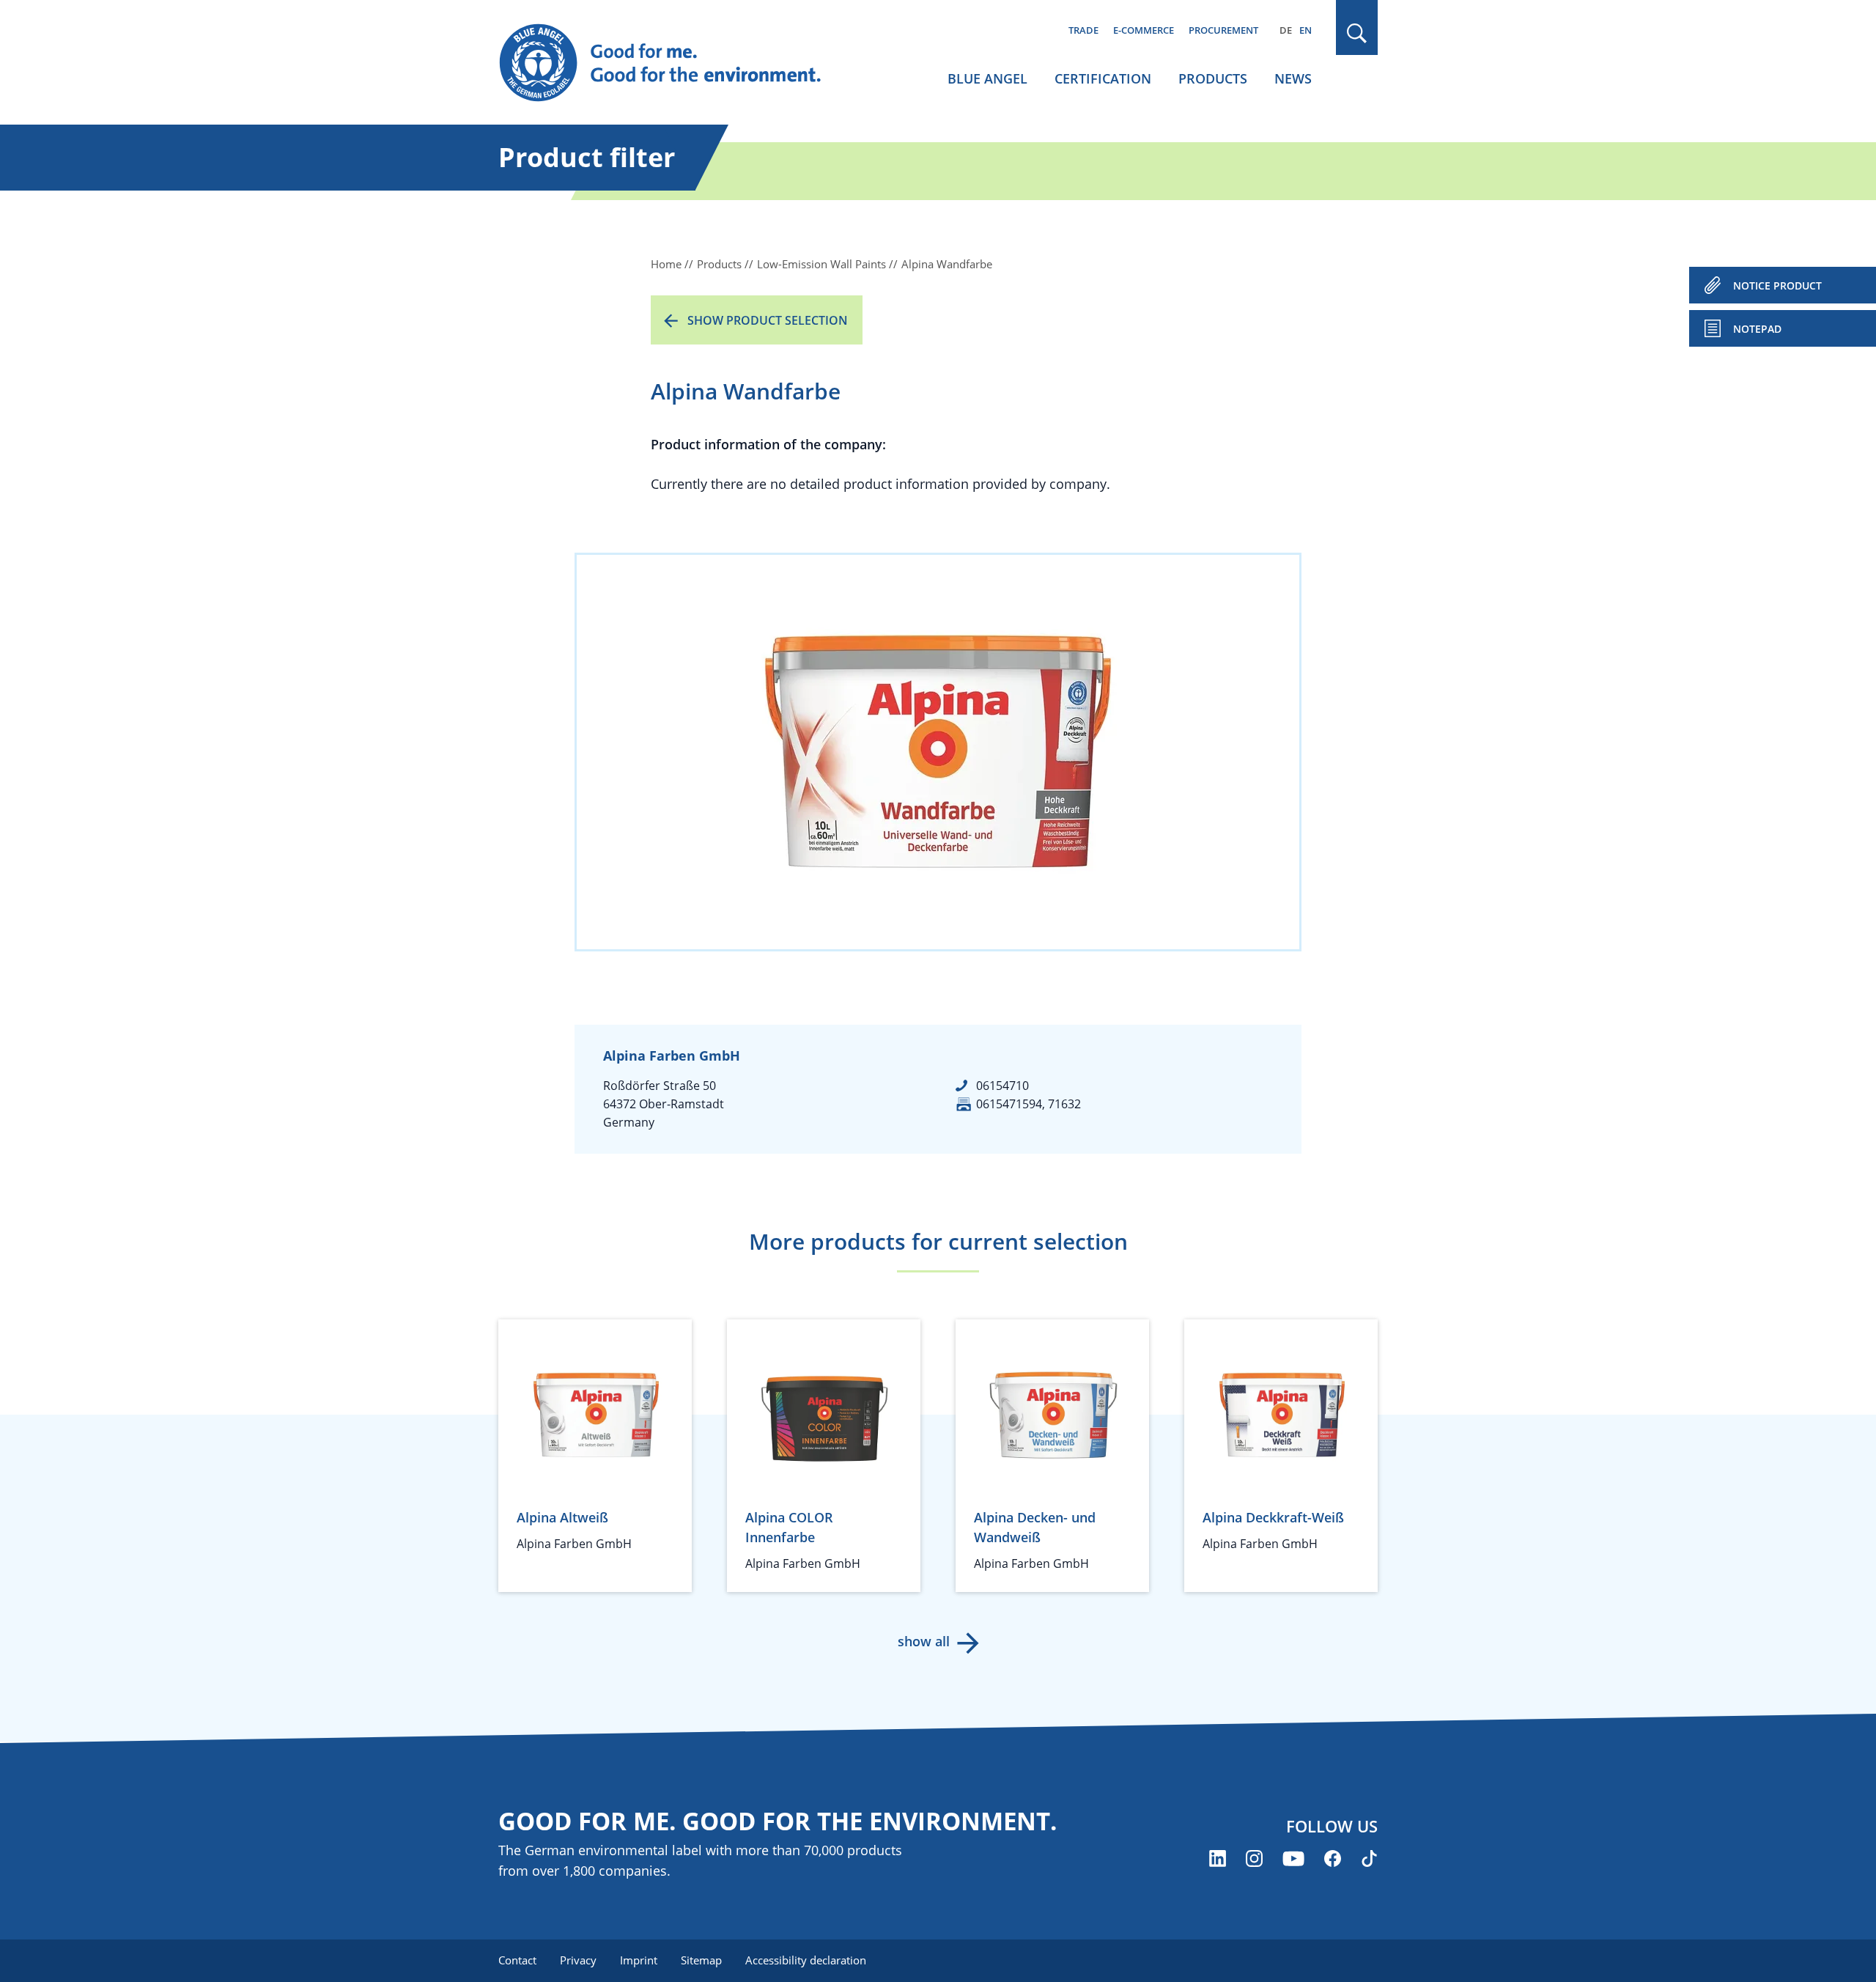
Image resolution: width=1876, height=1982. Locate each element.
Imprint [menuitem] (639, 1960)
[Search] (1357, 33)
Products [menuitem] (1213, 78)
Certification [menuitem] (1103, 78)
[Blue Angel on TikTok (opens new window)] (1369, 1858)
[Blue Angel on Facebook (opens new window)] (1333, 1858)
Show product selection (768, 320)
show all (924, 1641)
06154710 (1002, 1086)
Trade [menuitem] (1083, 30)
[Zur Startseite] (674, 63)
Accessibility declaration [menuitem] (806, 1960)
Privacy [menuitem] (578, 1960)
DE (1286, 30)
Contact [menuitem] (517, 1960)
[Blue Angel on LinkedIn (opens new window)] (1218, 1858)
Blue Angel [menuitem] (987, 78)
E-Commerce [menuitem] (1144, 30)
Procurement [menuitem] (1223, 30)
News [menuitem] (1293, 78)
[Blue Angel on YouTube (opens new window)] (1293, 1858)
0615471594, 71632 (1029, 1104)
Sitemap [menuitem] (701, 1960)
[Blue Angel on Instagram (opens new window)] (1254, 1858)
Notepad (1757, 329)
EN (1306, 30)
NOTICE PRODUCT (1777, 285)
